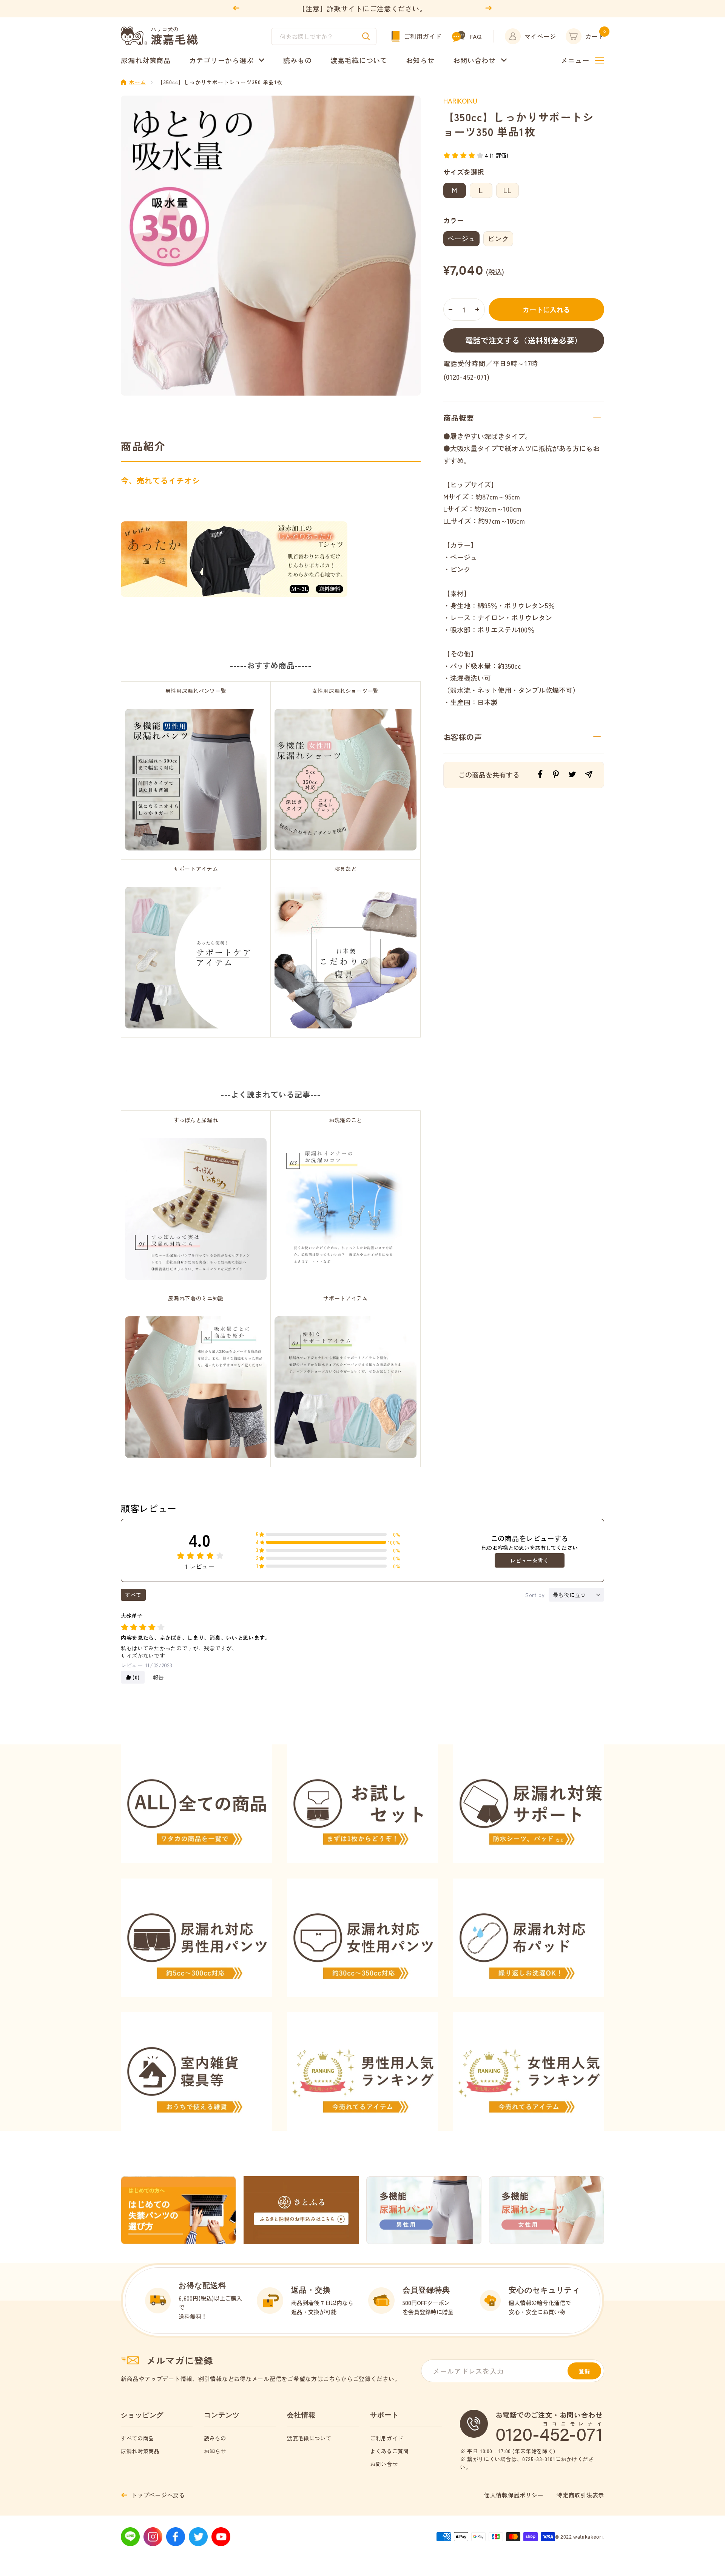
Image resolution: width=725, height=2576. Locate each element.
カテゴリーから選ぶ (221, 60)
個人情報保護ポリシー (514, 2495)
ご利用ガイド (423, 36)
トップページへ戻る (158, 2495)
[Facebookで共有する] (540, 774)
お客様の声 (463, 737)
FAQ (475, 36)
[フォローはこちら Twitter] (198, 2537)
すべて (133, 1595)
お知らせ (420, 60)
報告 (158, 1677)
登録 (585, 2371)
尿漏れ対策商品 (146, 60)
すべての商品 (137, 2438)
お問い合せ (384, 2464)
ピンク (498, 238)
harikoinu (460, 101)
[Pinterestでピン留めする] (556, 774)
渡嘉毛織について (359, 60)
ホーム (138, 82)
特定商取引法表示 (580, 2495)
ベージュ (462, 238)
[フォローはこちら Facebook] (176, 2537)
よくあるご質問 (389, 2451)
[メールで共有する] (589, 775)
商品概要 (459, 418)
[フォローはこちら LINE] (130, 2537)
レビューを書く (529, 1560)
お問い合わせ (474, 60)
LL (507, 190)
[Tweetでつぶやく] (572, 774)
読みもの (298, 60)
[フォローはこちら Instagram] (153, 2537)
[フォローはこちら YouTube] (221, 2537)
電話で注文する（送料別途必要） (524, 340)
